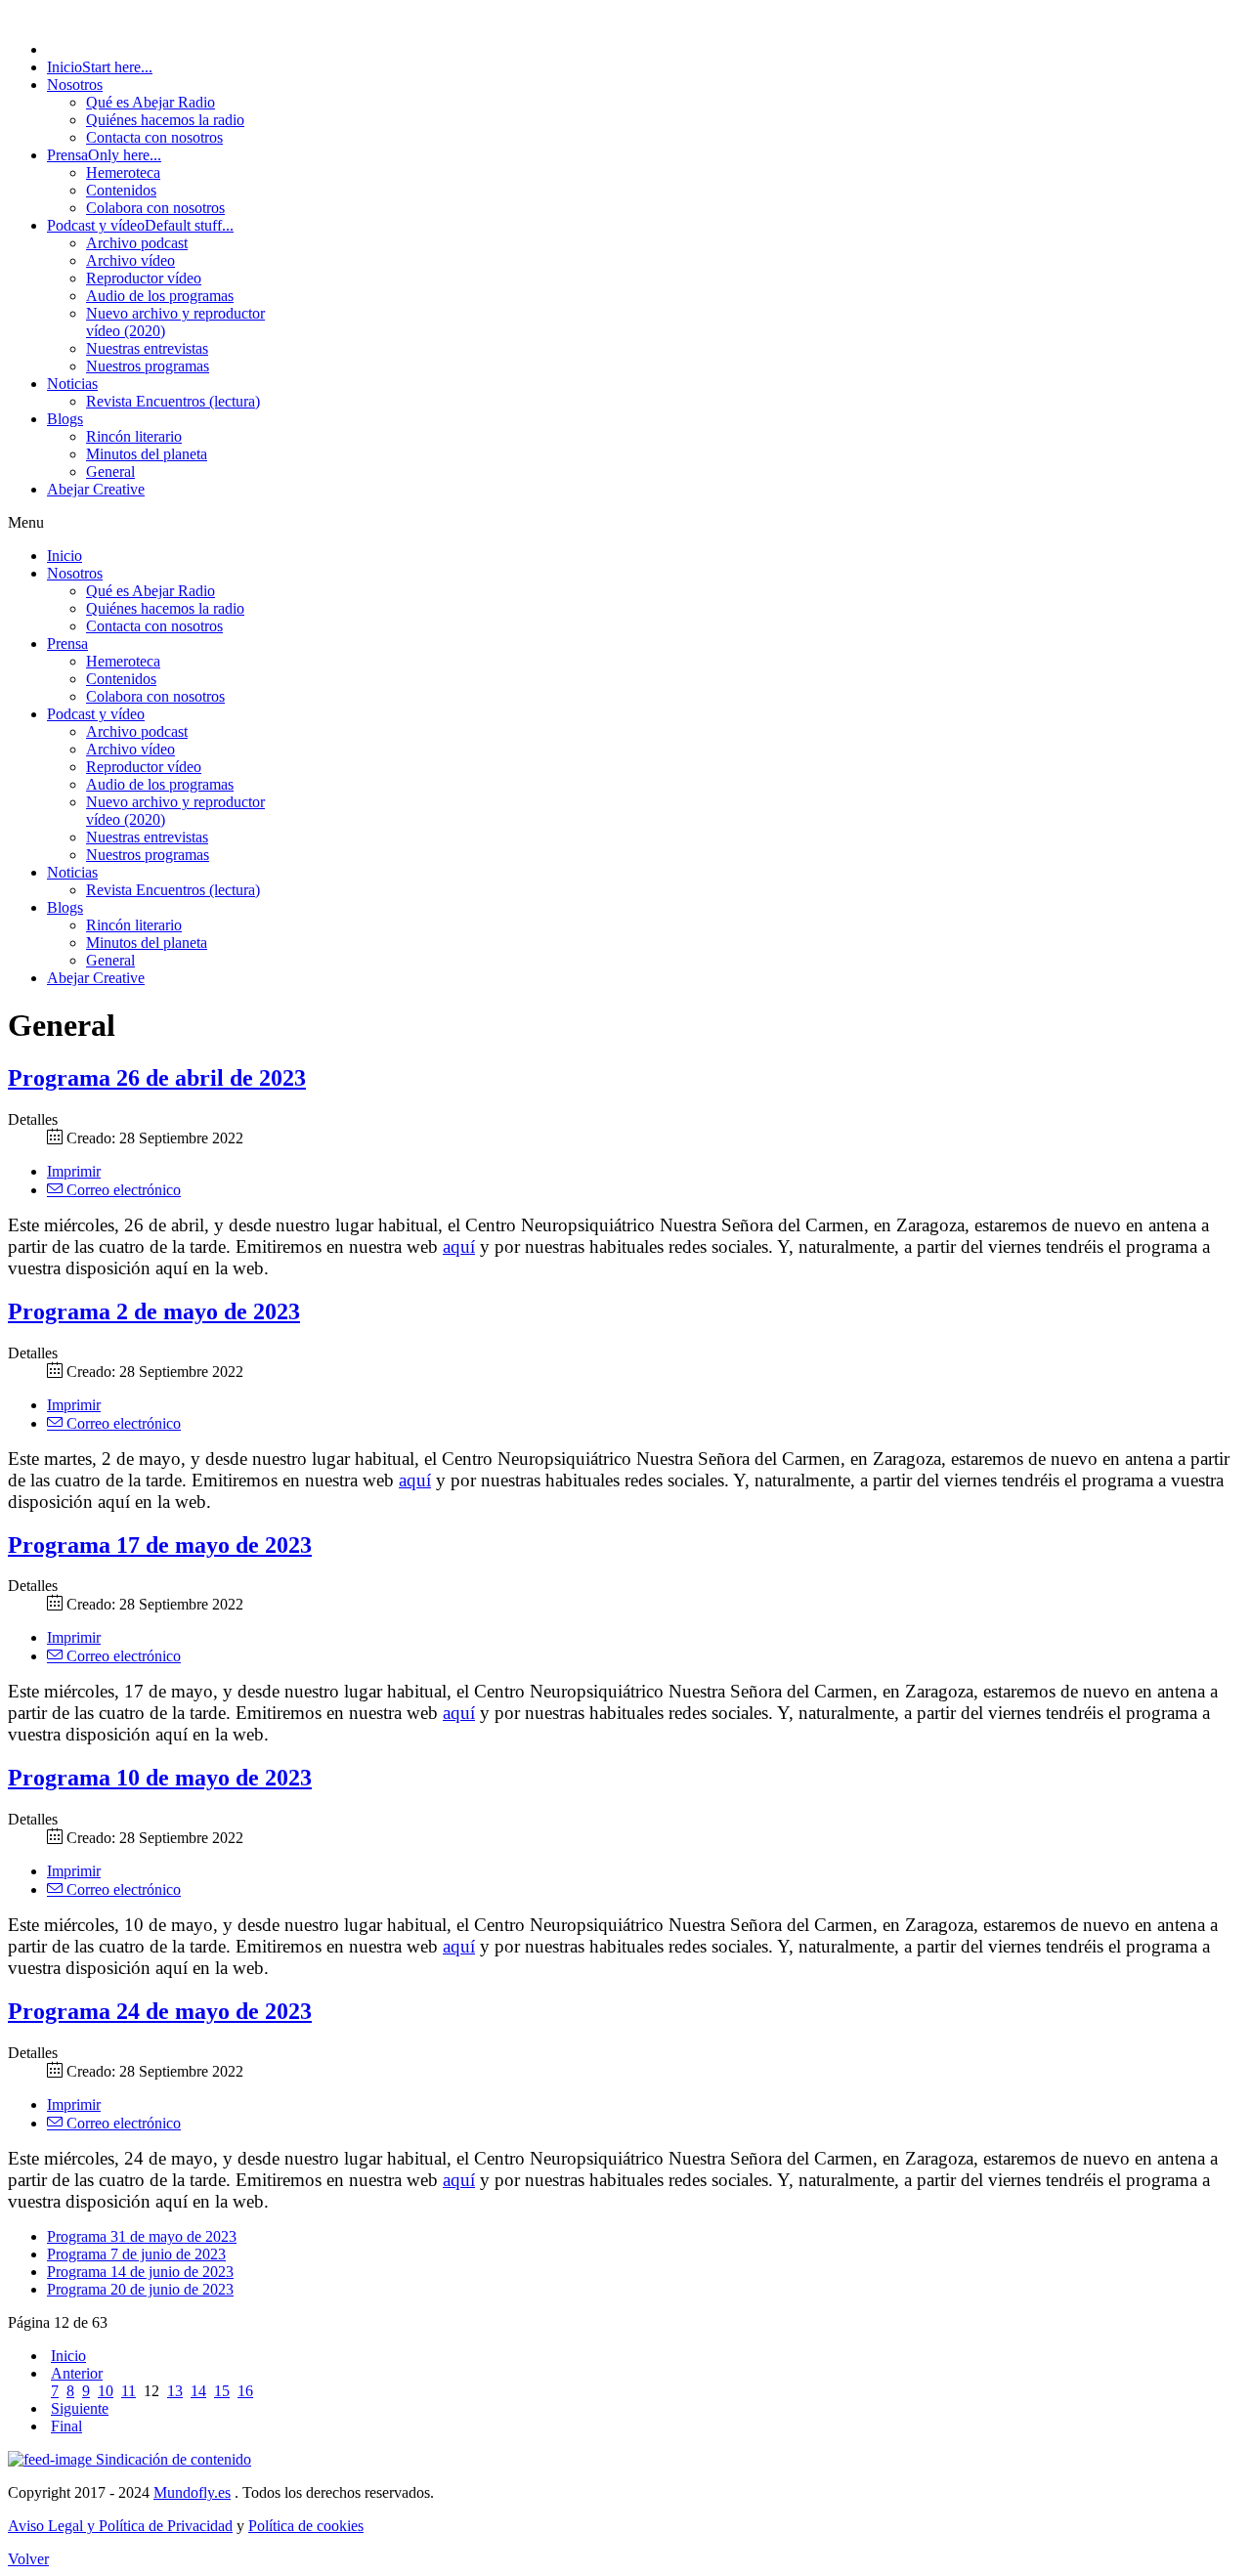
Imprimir (74, 1171)
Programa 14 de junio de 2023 (140, 2272)
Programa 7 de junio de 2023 (136, 2254)
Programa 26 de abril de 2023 (157, 1078)
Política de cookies (306, 2526)
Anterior (77, 2373)
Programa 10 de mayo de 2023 (160, 1778)
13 (175, 2391)
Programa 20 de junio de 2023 (140, 2289)
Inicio (68, 2356)
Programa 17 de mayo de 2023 (160, 1545)
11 (129, 2391)
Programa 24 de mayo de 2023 (160, 2011)
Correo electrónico (122, 1190)
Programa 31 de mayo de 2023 (142, 2236)
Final (66, 2426)
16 (245, 2391)
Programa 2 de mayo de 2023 (154, 1311)
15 (222, 2391)
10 (106, 2391)
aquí (459, 1246)
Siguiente (80, 2408)
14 (198, 2391)
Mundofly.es (192, 2492)
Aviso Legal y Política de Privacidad (120, 2526)
